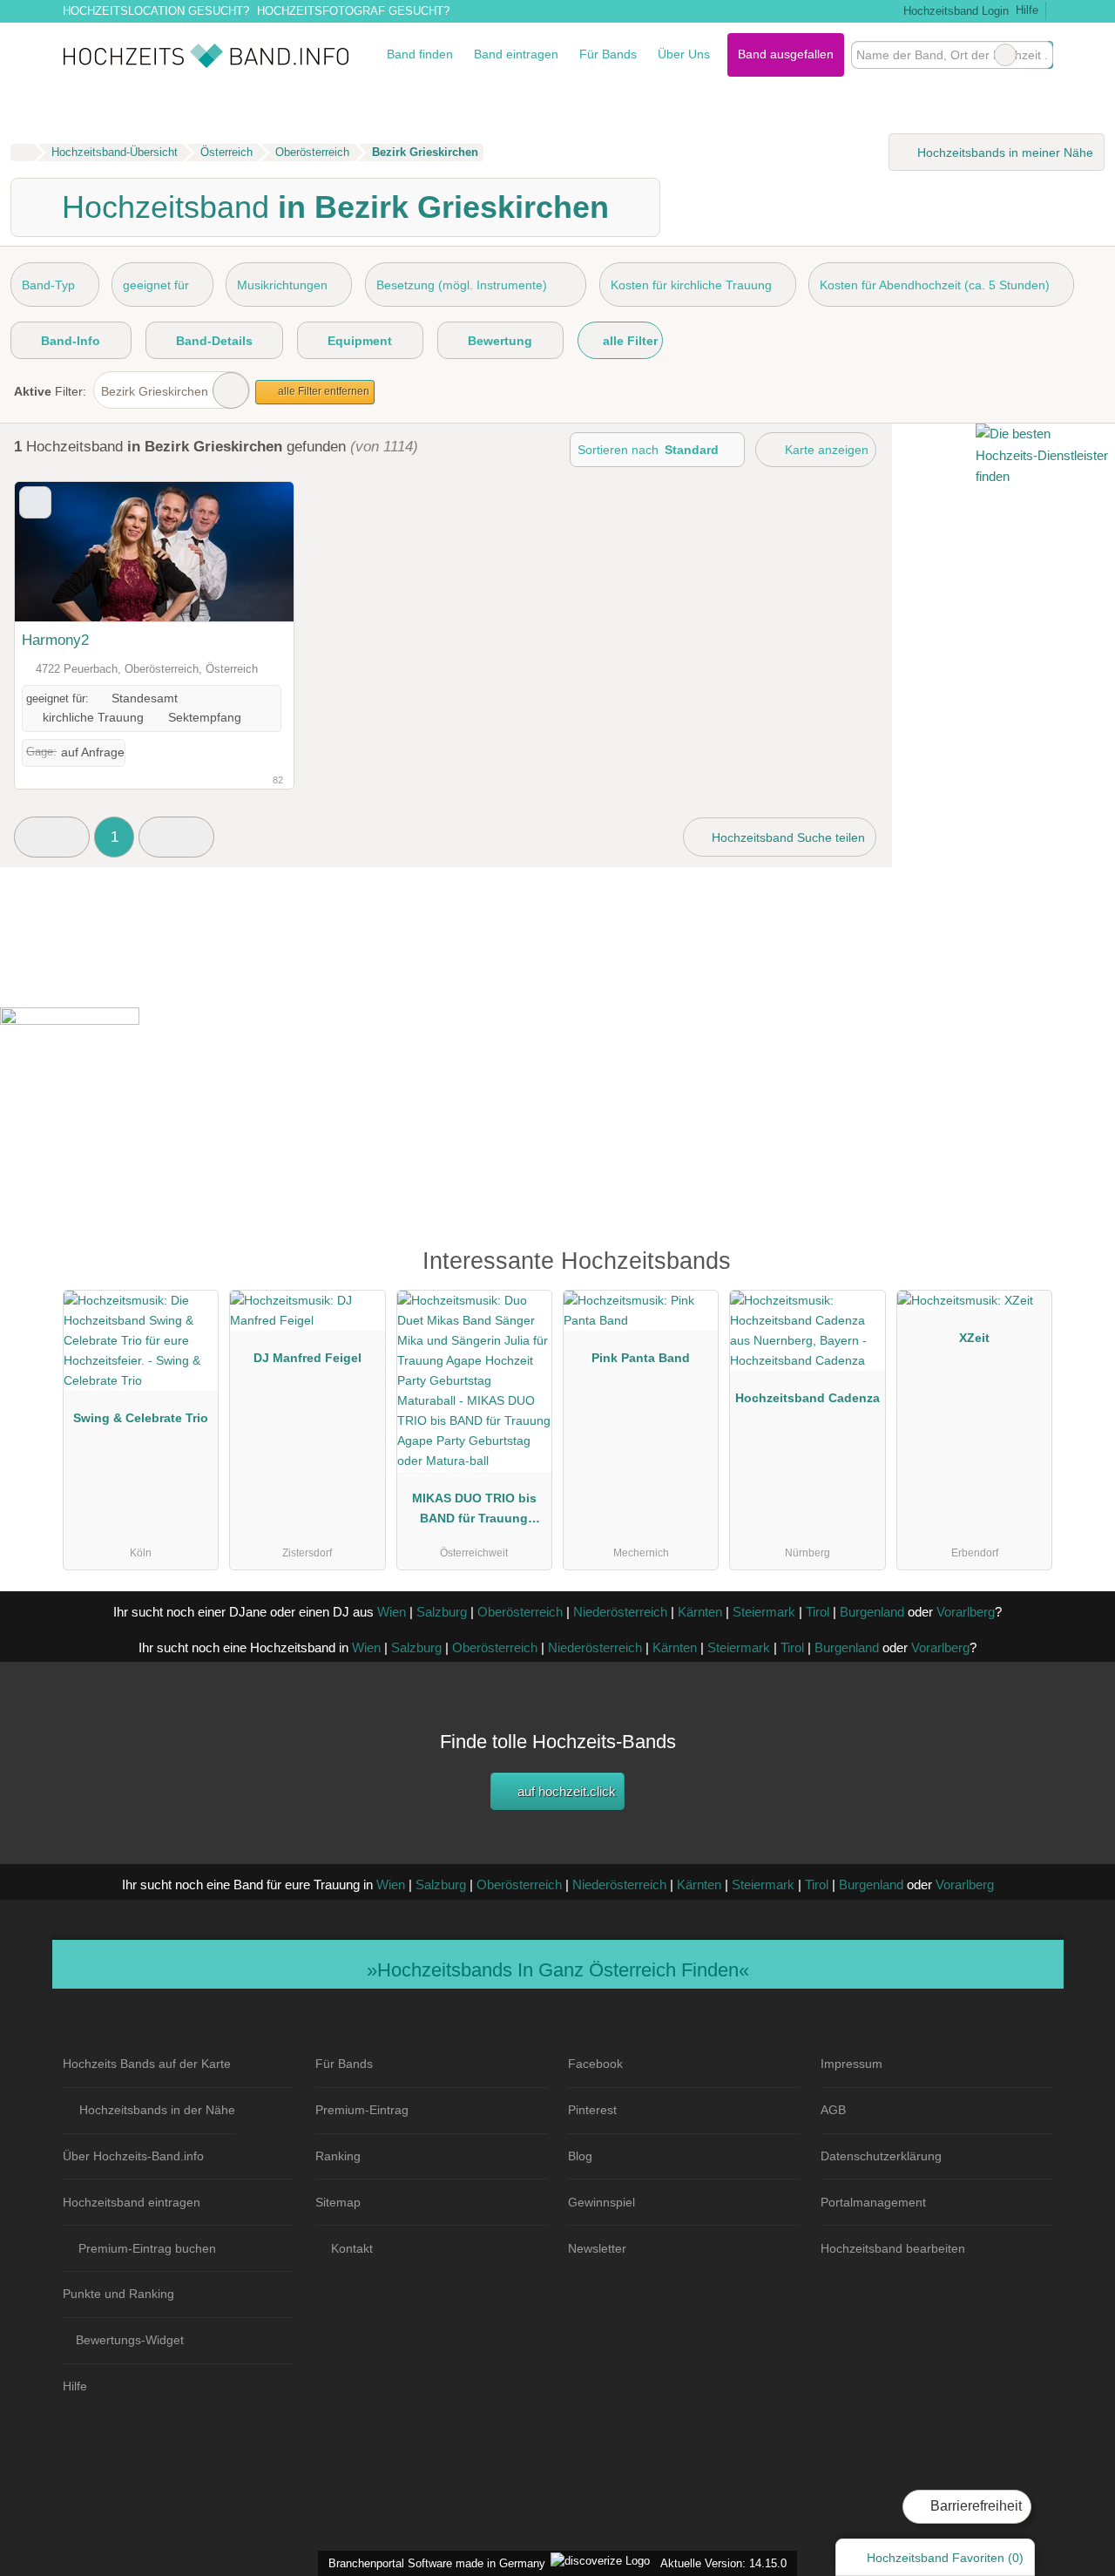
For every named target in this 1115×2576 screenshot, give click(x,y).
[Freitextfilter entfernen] (1005, 55)
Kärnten (700, 1612)
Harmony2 (55, 640)
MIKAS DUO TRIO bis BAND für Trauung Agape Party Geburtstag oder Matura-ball (474, 1512)
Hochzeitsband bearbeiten (893, 2248)
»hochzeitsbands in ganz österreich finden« (558, 1970)
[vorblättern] (250, 552)
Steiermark (764, 1612)
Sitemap (338, 2202)
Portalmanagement (873, 2202)
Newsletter (597, 2248)
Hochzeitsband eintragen (132, 2202)
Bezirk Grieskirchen (155, 391)
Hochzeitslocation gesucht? (156, 11)
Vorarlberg (966, 1612)
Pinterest (592, 2110)
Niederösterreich (620, 1612)
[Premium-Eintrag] (1028, 1268)
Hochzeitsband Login (954, 11)
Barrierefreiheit (974, 2506)
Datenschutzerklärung (881, 2156)
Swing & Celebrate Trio (141, 1418)
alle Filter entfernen (322, 391)
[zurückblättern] (58, 552)
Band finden (420, 54)
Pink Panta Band (641, 1358)
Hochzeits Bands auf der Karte (147, 2064)
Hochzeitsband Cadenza (808, 1398)
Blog (580, 2156)
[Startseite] (22, 153)
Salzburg (442, 1612)
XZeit (974, 1338)
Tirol (818, 1612)
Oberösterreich (520, 1612)
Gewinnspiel (601, 2202)
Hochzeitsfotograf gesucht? (353, 11)
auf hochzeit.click (565, 1791)
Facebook (595, 2064)
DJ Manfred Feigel (307, 1358)
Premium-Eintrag (362, 2110)
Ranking (338, 2156)
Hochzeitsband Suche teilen (787, 837)
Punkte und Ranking (118, 2294)
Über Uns (684, 54)
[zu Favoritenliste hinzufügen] (35, 502)
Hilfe (1027, 10)
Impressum (851, 2064)
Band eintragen (516, 54)
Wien (392, 1612)
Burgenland (872, 1612)
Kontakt (352, 2248)
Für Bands (608, 54)
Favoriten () (945, 2558)
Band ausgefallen (786, 54)
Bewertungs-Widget (130, 2340)
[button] (52, 837)
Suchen (1039, 55)
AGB (833, 2110)
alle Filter (628, 341)
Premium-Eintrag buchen (147, 2248)
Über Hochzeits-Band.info (133, 2156)
